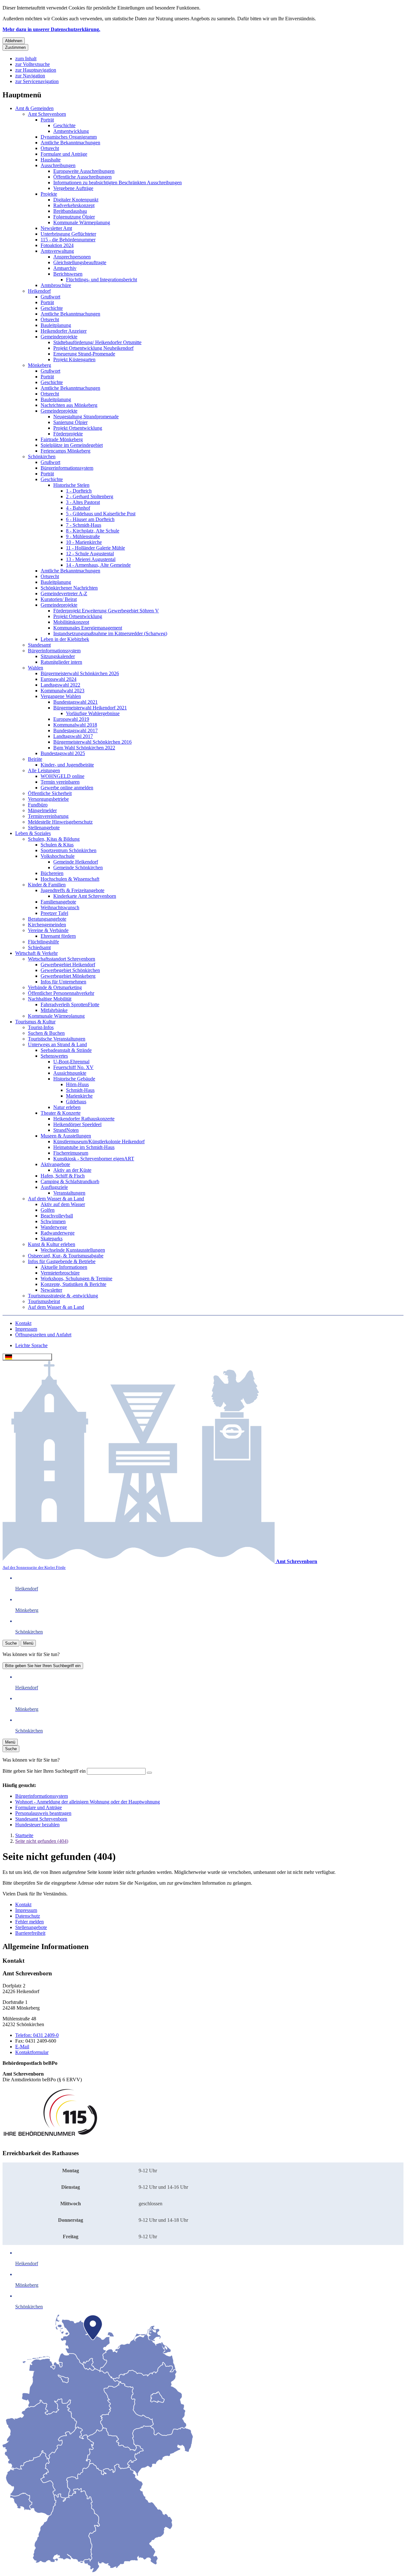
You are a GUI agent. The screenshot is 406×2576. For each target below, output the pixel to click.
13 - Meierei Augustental (91, 559)
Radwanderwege (58, 1233)
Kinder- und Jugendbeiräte (67, 765)
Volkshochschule (58, 856)
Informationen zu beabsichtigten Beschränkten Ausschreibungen (118, 183)
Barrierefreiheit (30, 1933)
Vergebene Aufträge (73, 188)
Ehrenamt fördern (58, 936)
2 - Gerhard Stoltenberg (90, 496)
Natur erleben (67, 1107)
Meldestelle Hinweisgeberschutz (60, 822)
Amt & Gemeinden (34, 108)
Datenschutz (28, 1916)
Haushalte (51, 160)
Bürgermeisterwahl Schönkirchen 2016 (92, 742)
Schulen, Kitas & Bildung (54, 839)
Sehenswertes (54, 1056)
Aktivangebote (55, 1164)
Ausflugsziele (54, 1187)
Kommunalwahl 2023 (62, 691)
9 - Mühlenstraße (83, 536)
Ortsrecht (50, 148)
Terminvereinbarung (48, 816)
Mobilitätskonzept (71, 622)
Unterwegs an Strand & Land (57, 1044)
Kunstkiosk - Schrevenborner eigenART (94, 1159)
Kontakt (23, 1904)
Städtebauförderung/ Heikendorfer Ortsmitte (97, 342)
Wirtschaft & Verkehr (36, 953)
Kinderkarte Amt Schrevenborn (85, 896)
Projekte (49, 194)
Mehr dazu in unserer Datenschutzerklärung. (51, 29)
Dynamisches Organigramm (69, 137)
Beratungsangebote (47, 919)
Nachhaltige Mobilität (50, 999)
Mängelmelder (42, 810)
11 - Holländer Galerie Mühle (95, 548)
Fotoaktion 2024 (57, 245)
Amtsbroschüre (56, 285)
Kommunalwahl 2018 (75, 725)
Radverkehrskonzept (74, 205)
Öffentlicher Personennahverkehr (61, 993)
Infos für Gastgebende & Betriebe (62, 1261)
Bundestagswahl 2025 (63, 753)
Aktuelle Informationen (64, 1267)
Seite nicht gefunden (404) (42, 1841)
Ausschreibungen (58, 165)
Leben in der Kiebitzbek (65, 639)
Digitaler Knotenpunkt (76, 200)
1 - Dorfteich (79, 491)
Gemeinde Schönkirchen (78, 867)
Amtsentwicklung (71, 131)
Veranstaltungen (69, 1193)
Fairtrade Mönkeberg (62, 439)
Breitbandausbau (70, 211)
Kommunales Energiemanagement (88, 628)
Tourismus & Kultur (35, 1022)
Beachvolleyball (57, 1216)
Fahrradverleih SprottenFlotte (70, 1004)
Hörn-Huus (77, 1084)
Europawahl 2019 (71, 719)
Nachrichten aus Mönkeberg (69, 405)
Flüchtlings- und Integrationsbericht (101, 280)
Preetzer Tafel (54, 913)
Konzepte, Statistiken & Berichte (73, 1284)
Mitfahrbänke (54, 1010)
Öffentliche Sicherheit (50, 793)
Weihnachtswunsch (60, 907)
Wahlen (36, 668)
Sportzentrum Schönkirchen (69, 850)
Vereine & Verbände (48, 930)
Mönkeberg (39, 365)
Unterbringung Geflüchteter (68, 234)
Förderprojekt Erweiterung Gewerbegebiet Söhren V (106, 611)
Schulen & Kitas (57, 845)
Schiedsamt (39, 947)
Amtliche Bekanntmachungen (70, 143)
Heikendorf (39, 291)
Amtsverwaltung (57, 251)
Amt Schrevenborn (47, 114)
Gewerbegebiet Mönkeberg (68, 976)
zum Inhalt (26, 59)
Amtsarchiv (65, 268)
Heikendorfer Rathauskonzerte (84, 1119)
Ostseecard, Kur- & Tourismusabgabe (66, 1256)
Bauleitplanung (56, 325)
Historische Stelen (71, 485)
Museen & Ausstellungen (66, 1136)
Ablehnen (14, 41)
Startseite (24, 1835)
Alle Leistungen (44, 770)
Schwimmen (53, 1221)
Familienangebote (58, 902)
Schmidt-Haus (80, 1090)
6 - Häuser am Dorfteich (90, 519)
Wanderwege (54, 1227)
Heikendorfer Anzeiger (64, 331)
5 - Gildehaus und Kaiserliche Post (101, 514)
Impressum (26, 1910)
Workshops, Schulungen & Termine (76, 1278)
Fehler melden (29, 1922)
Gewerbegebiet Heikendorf (68, 965)
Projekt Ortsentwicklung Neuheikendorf (93, 348)
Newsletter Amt (56, 228)
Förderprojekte (68, 434)
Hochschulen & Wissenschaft (70, 879)
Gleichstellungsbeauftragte (80, 262)
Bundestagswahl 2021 (75, 702)
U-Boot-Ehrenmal (71, 1062)
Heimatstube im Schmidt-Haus (84, 1147)
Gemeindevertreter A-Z (64, 593)
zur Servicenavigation (37, 81)
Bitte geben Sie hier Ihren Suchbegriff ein (43, 1666)
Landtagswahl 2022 (60, 685)
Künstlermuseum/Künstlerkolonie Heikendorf (99, 1141)
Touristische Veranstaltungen (57, 1039)
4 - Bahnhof (78, 508)
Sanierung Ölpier (70, 422)
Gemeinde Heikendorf (76, 862)
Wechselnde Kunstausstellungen (73, 1250)
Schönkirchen (42, 457)
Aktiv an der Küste (72, 1170)
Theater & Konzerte (61, 1113)
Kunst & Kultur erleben (52, 1244)
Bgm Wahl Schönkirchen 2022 (84, 748)
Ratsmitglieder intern (61, 662)
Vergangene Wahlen (61, 696)
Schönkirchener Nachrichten (69, 588)
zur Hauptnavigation (36, 70)
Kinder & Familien (47, 885)
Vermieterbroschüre (60, 1273)
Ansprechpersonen (72, 257)
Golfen (48, 1210)
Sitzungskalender (58, 656)
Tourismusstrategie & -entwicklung (63, 1296)
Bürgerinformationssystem (67, 468)
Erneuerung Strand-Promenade (84, 354)
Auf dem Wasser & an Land (56, 1199)
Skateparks (52, 1239)
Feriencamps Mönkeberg (65, 451)
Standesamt (39, 645)
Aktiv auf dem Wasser (63, 1204)
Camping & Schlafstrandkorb (70, 1181)
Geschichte (64, 125)
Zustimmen (15, 47)
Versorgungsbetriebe (48, 799)
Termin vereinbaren (60, 782)
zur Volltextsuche (33, 64)
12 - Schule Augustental (90, 554)
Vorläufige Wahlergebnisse (93, 713)
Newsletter (51, 1290)
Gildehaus (76, 1102)
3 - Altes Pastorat (83, 502)
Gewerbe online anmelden (67, 788)
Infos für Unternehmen (63, 982)
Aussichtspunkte (70, 1073)
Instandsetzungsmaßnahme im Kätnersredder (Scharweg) (110, 633)
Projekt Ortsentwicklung (78, 428)
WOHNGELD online (62, 776)
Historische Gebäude (74, 1079)
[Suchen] (149, 1773)
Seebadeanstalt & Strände (66, 1050)
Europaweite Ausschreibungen (84, 171)
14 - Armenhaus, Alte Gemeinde (98, 565)
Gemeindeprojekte (59, 337)
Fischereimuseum (71, 1153)
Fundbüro (38, 805)
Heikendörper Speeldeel (77, 1124)
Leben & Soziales (33, 833)
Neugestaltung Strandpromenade (86, 417)
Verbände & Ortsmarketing (55, 987)
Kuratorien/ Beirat (59, 599)
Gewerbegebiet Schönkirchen (70, 970)
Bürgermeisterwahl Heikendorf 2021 (90, 708)
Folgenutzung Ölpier (74, 217)
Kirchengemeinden (47, 925)
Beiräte (35, 759)
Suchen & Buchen (46, 1033)
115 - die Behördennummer (68, 240)
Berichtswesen (68, 274)
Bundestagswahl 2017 (75, 730)
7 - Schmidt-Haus (84, 525)
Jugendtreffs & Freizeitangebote (72, 890)
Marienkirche (79, 1096)
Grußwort (50, 297)
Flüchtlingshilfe (43, 942)
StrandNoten (66, 1130)
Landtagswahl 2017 (73, 736)
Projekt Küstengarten (74, 359)
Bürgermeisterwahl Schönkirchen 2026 (80, 673)
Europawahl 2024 (59, 679)
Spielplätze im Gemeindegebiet (72, 445)
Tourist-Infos (41, 1027)
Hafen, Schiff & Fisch (63, 1176)
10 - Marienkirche (84, 542)
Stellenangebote (44, 828)
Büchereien (52, 873)
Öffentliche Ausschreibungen (82, 177)
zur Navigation (30, 76)
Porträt (47, 120)
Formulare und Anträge (64, 154)
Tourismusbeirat (44, 1301)
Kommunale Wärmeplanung (82, 222)
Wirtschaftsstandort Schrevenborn (62, 959)
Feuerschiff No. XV (73, 1067)
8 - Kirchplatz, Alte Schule (93, 531)
